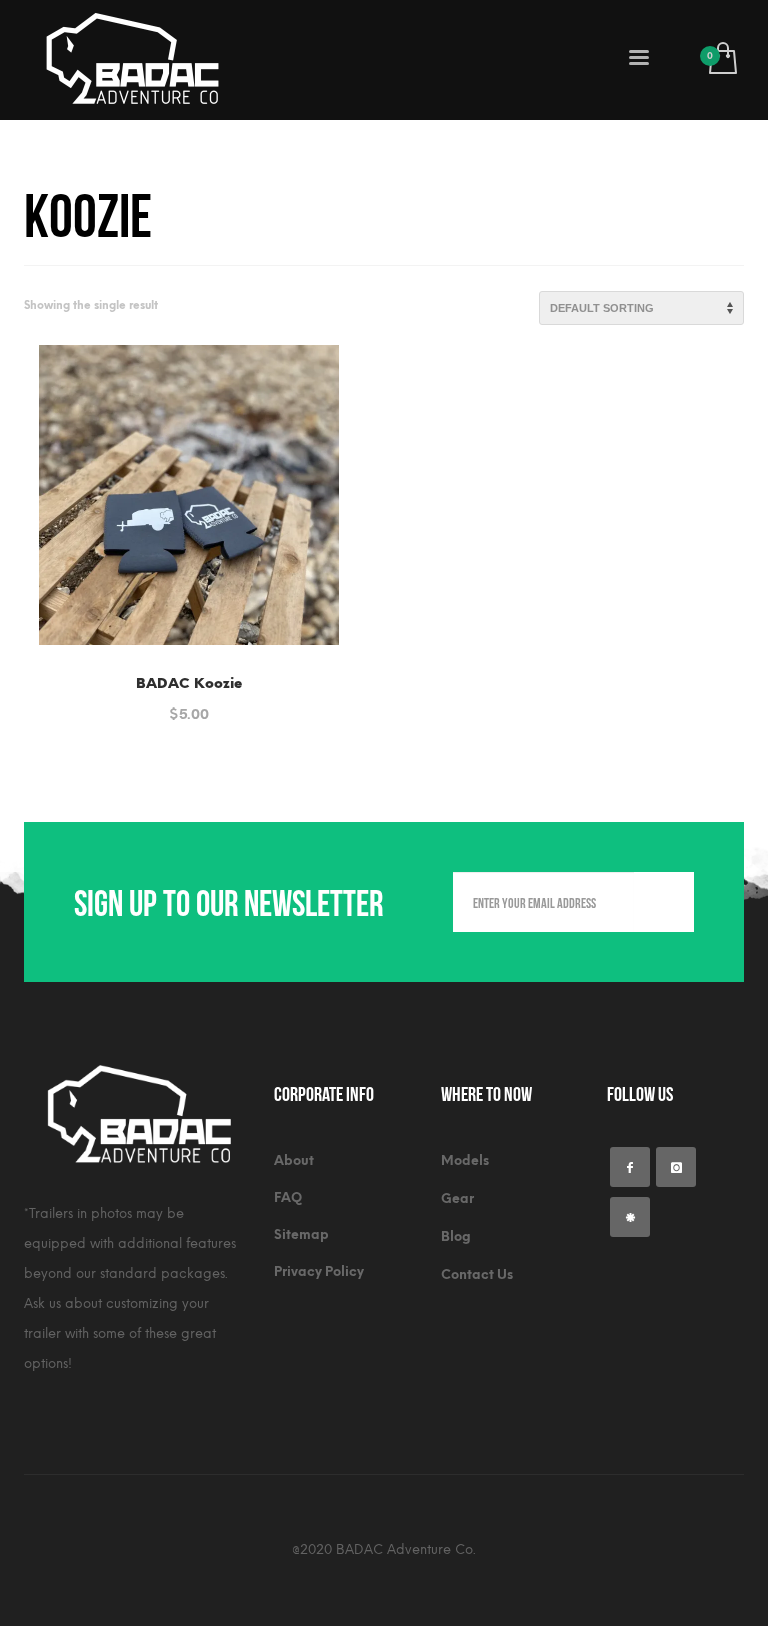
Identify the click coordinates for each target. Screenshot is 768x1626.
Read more (142, 703)
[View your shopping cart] (721, 60)
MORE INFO (238, 703)
